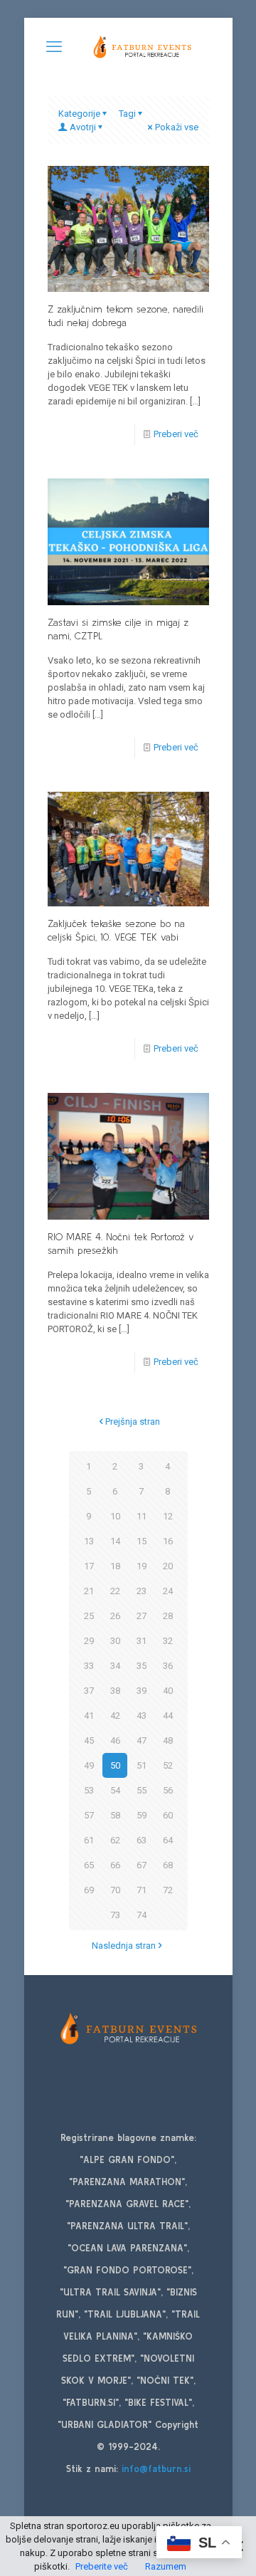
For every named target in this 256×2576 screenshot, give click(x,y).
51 (142, 1765)
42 (115, 1716)
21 (89, 1591)
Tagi (127, 114)
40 (168, 1691)
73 (115, 1915)
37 (89, 1691)
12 (168, 1516)
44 (168, 1716)
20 (168, 1566)
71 (142, 1890)
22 (115, 1591)
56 (168, 1790)
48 (168, 1740)
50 (115, 1765)
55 (142, 1790)
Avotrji (83, 127)
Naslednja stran (124, 1946)
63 (142, 1840)
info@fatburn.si (156, 2469)
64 (168, 1840)
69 (89, 1890)
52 (168, 1765)
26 (115, 1616)
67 (142, 1865)
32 (168, 1641)
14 (115, 1541)
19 (142, 1566)
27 (142, 1616)
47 (142, 1740)
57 (89, 1815)
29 (89, 1641)
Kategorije (79, 114)
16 (168, 1541)
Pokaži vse (177, 127)
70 (115, 1890)
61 (89, 1840)
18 (115, 1566)
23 (142, 1591)
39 (142, 1691)
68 (168, 1865)
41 (89, 1716)
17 (89, 1566)
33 (89, 1666)
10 (115, 1516)
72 (168, 1890)
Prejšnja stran (133, 1421)
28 (168, 1616)
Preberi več (176, 434)
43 (142, 1716)
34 (115, 1666)
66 (115, 1865)
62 (115, 1840)
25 (89, 1616)
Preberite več (102, 2566)
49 (89, 1765)
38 (115, 1691)
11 (142, 1516)
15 (142, 1541)
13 (89, 1541)
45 (89, 1740)
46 (115, 1740)
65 (89, 1865)
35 (142, 1666)
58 (115, 1815)
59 (142, 1815)
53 (89, 1790)
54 (115, 1790)
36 (168, 1666)
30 (115, 1641)
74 (142, 1915)
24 (168, 1591)
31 (142, 1641)
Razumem (166, 2566)
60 (168, 1815)
